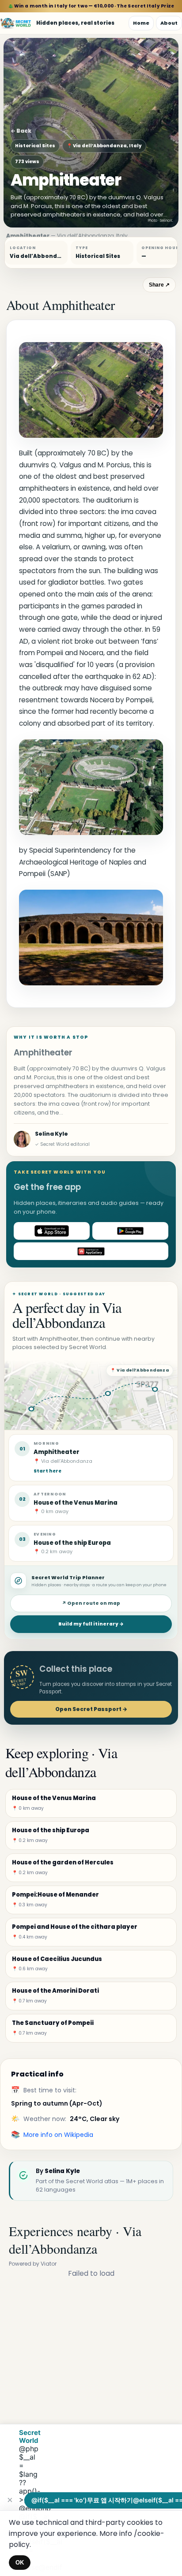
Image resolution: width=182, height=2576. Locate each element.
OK (20, 2563)
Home (141, 23)
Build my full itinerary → (91, 1624)
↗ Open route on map (91, 1603)
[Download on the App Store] (52, 1231)
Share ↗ (159, 285)
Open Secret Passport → (91, 1709)
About (169, 23)
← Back (21, 131)
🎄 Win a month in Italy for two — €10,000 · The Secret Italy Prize (91, 6)
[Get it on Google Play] (130, 1231)
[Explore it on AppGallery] (91, 1251)
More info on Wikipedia (58, 2135)
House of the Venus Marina (76, 1503)
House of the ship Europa (72, 1543)
